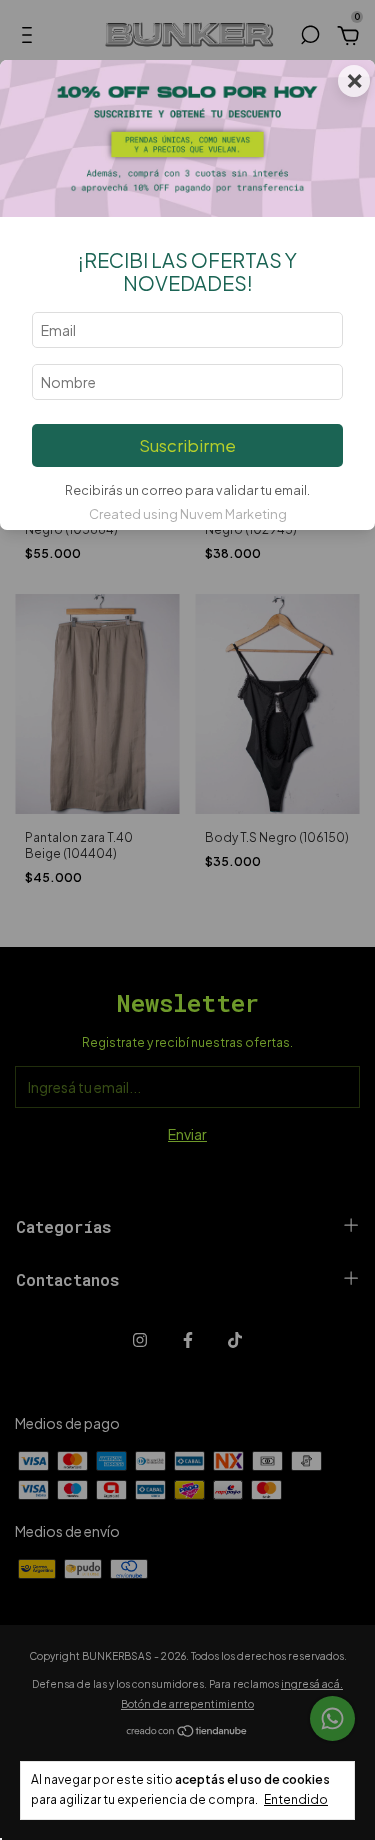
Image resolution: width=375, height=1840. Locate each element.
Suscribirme (187, 445)
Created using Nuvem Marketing (188, 514)
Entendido (296, 1799)
